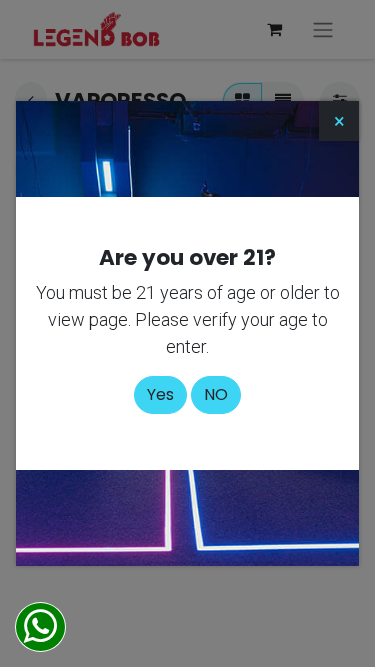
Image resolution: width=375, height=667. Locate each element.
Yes (160, 394)
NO (216, 394)
